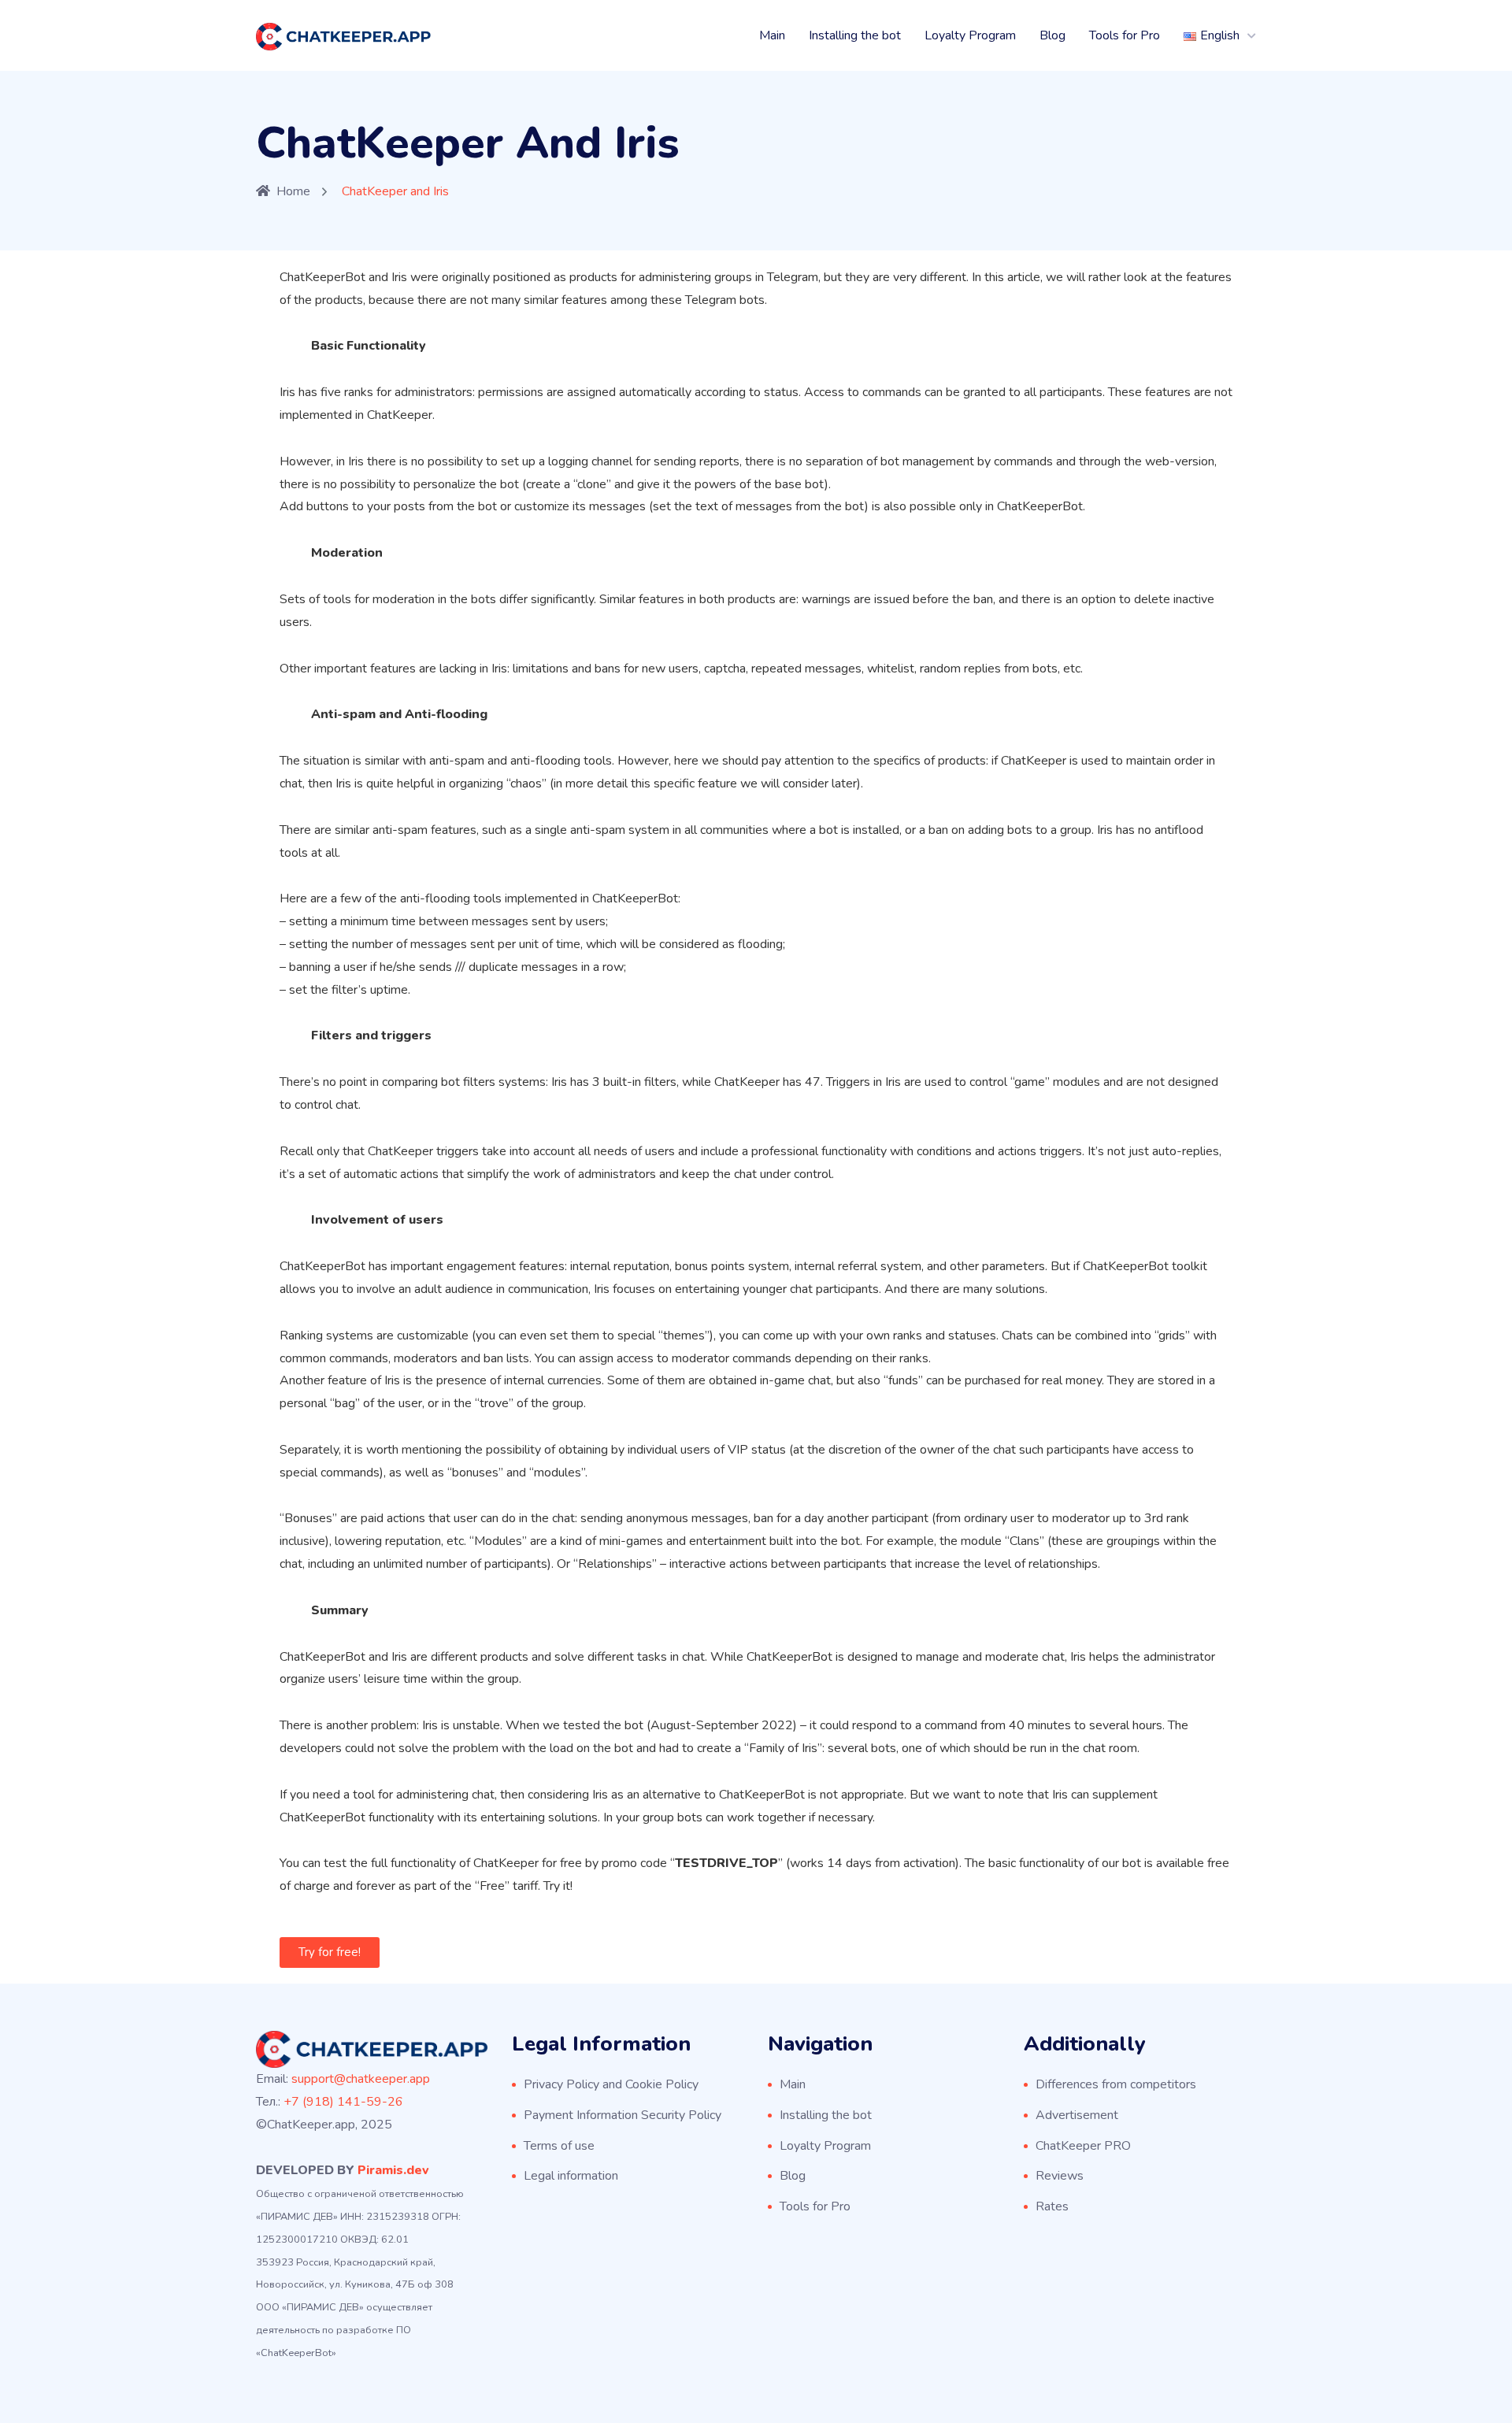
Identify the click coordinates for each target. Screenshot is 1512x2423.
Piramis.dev (393, 2170)
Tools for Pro (1125, 35)
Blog (1052, 35)
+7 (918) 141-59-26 (343, 2102)
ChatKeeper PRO (1083, 2146)
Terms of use (559, 2146)
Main (772, 35)
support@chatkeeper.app (361, 2079)
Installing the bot (855, 35)
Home (293, 191)
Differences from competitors (1116, 2084)
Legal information (571, 2176)
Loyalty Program (970, 35)
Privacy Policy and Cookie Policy (611, 2084)
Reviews (1060, 2176)
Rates (1052, 2206)
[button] (330, 1952)
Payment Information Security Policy (623, 2115)
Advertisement (1077, 2115)
